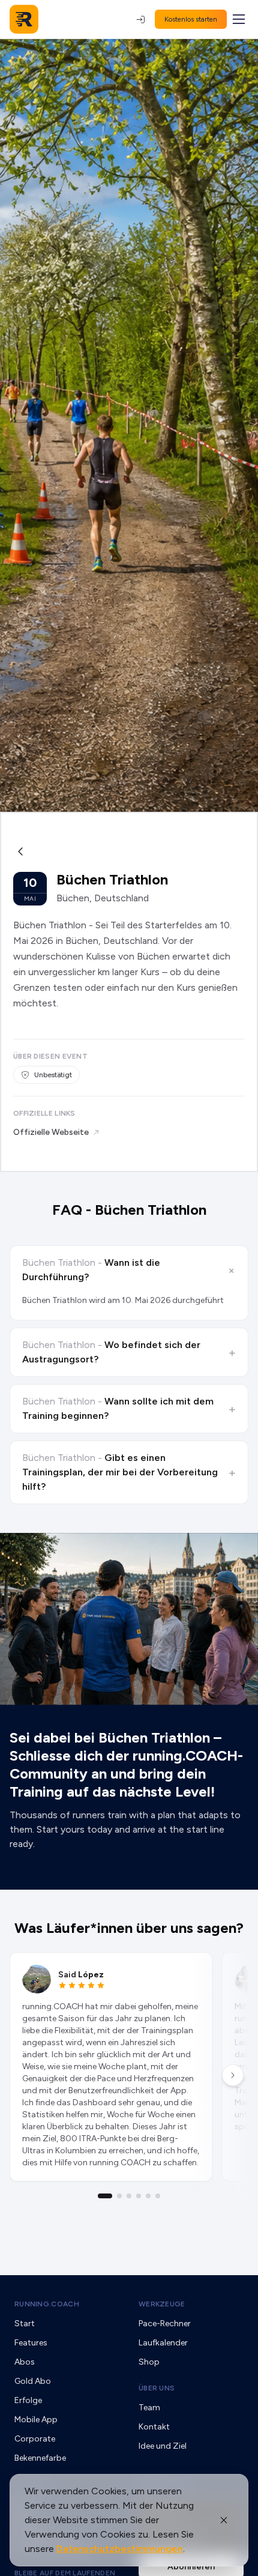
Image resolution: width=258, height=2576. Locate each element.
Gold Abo (33, 2381)
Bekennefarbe (40, 2458)
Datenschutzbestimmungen (120, 2549)
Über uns (157, 2388)
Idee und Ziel (163, 2446)
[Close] (224, 2520)
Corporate (35, 2439)
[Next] (233, 2075)
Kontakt (154, 2427)
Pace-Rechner (165, 2324)
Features (31, 2343)
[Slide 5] (148, 2196)
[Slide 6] (158, 2196)
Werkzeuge (162, 2304)
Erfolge (28, 2400)
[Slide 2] (119, 2196)
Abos (25, 2362)
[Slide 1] (105, 2196)
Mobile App (36, 2420)
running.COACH (47, 2304)
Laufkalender (163, 2343)
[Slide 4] (139, 2196)
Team (149, 2408)
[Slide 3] (129, 2196)
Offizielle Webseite (51, 1132)
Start (25, 2324)
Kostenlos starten (191, 19)
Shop (149, 2362)
